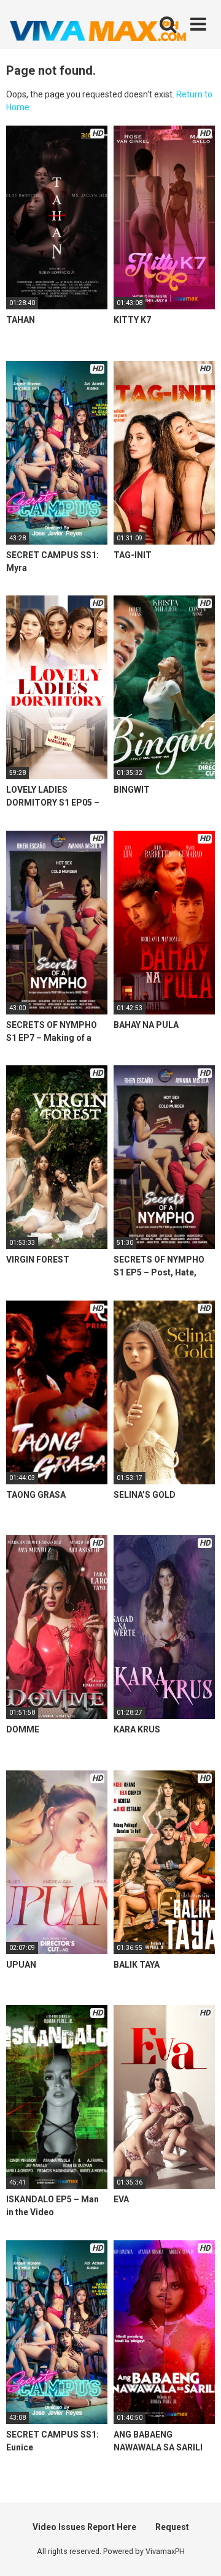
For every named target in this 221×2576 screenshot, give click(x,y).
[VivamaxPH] (98, 31)
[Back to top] (198, 2551)
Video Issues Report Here (84, 2527)
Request (172, 2527)
